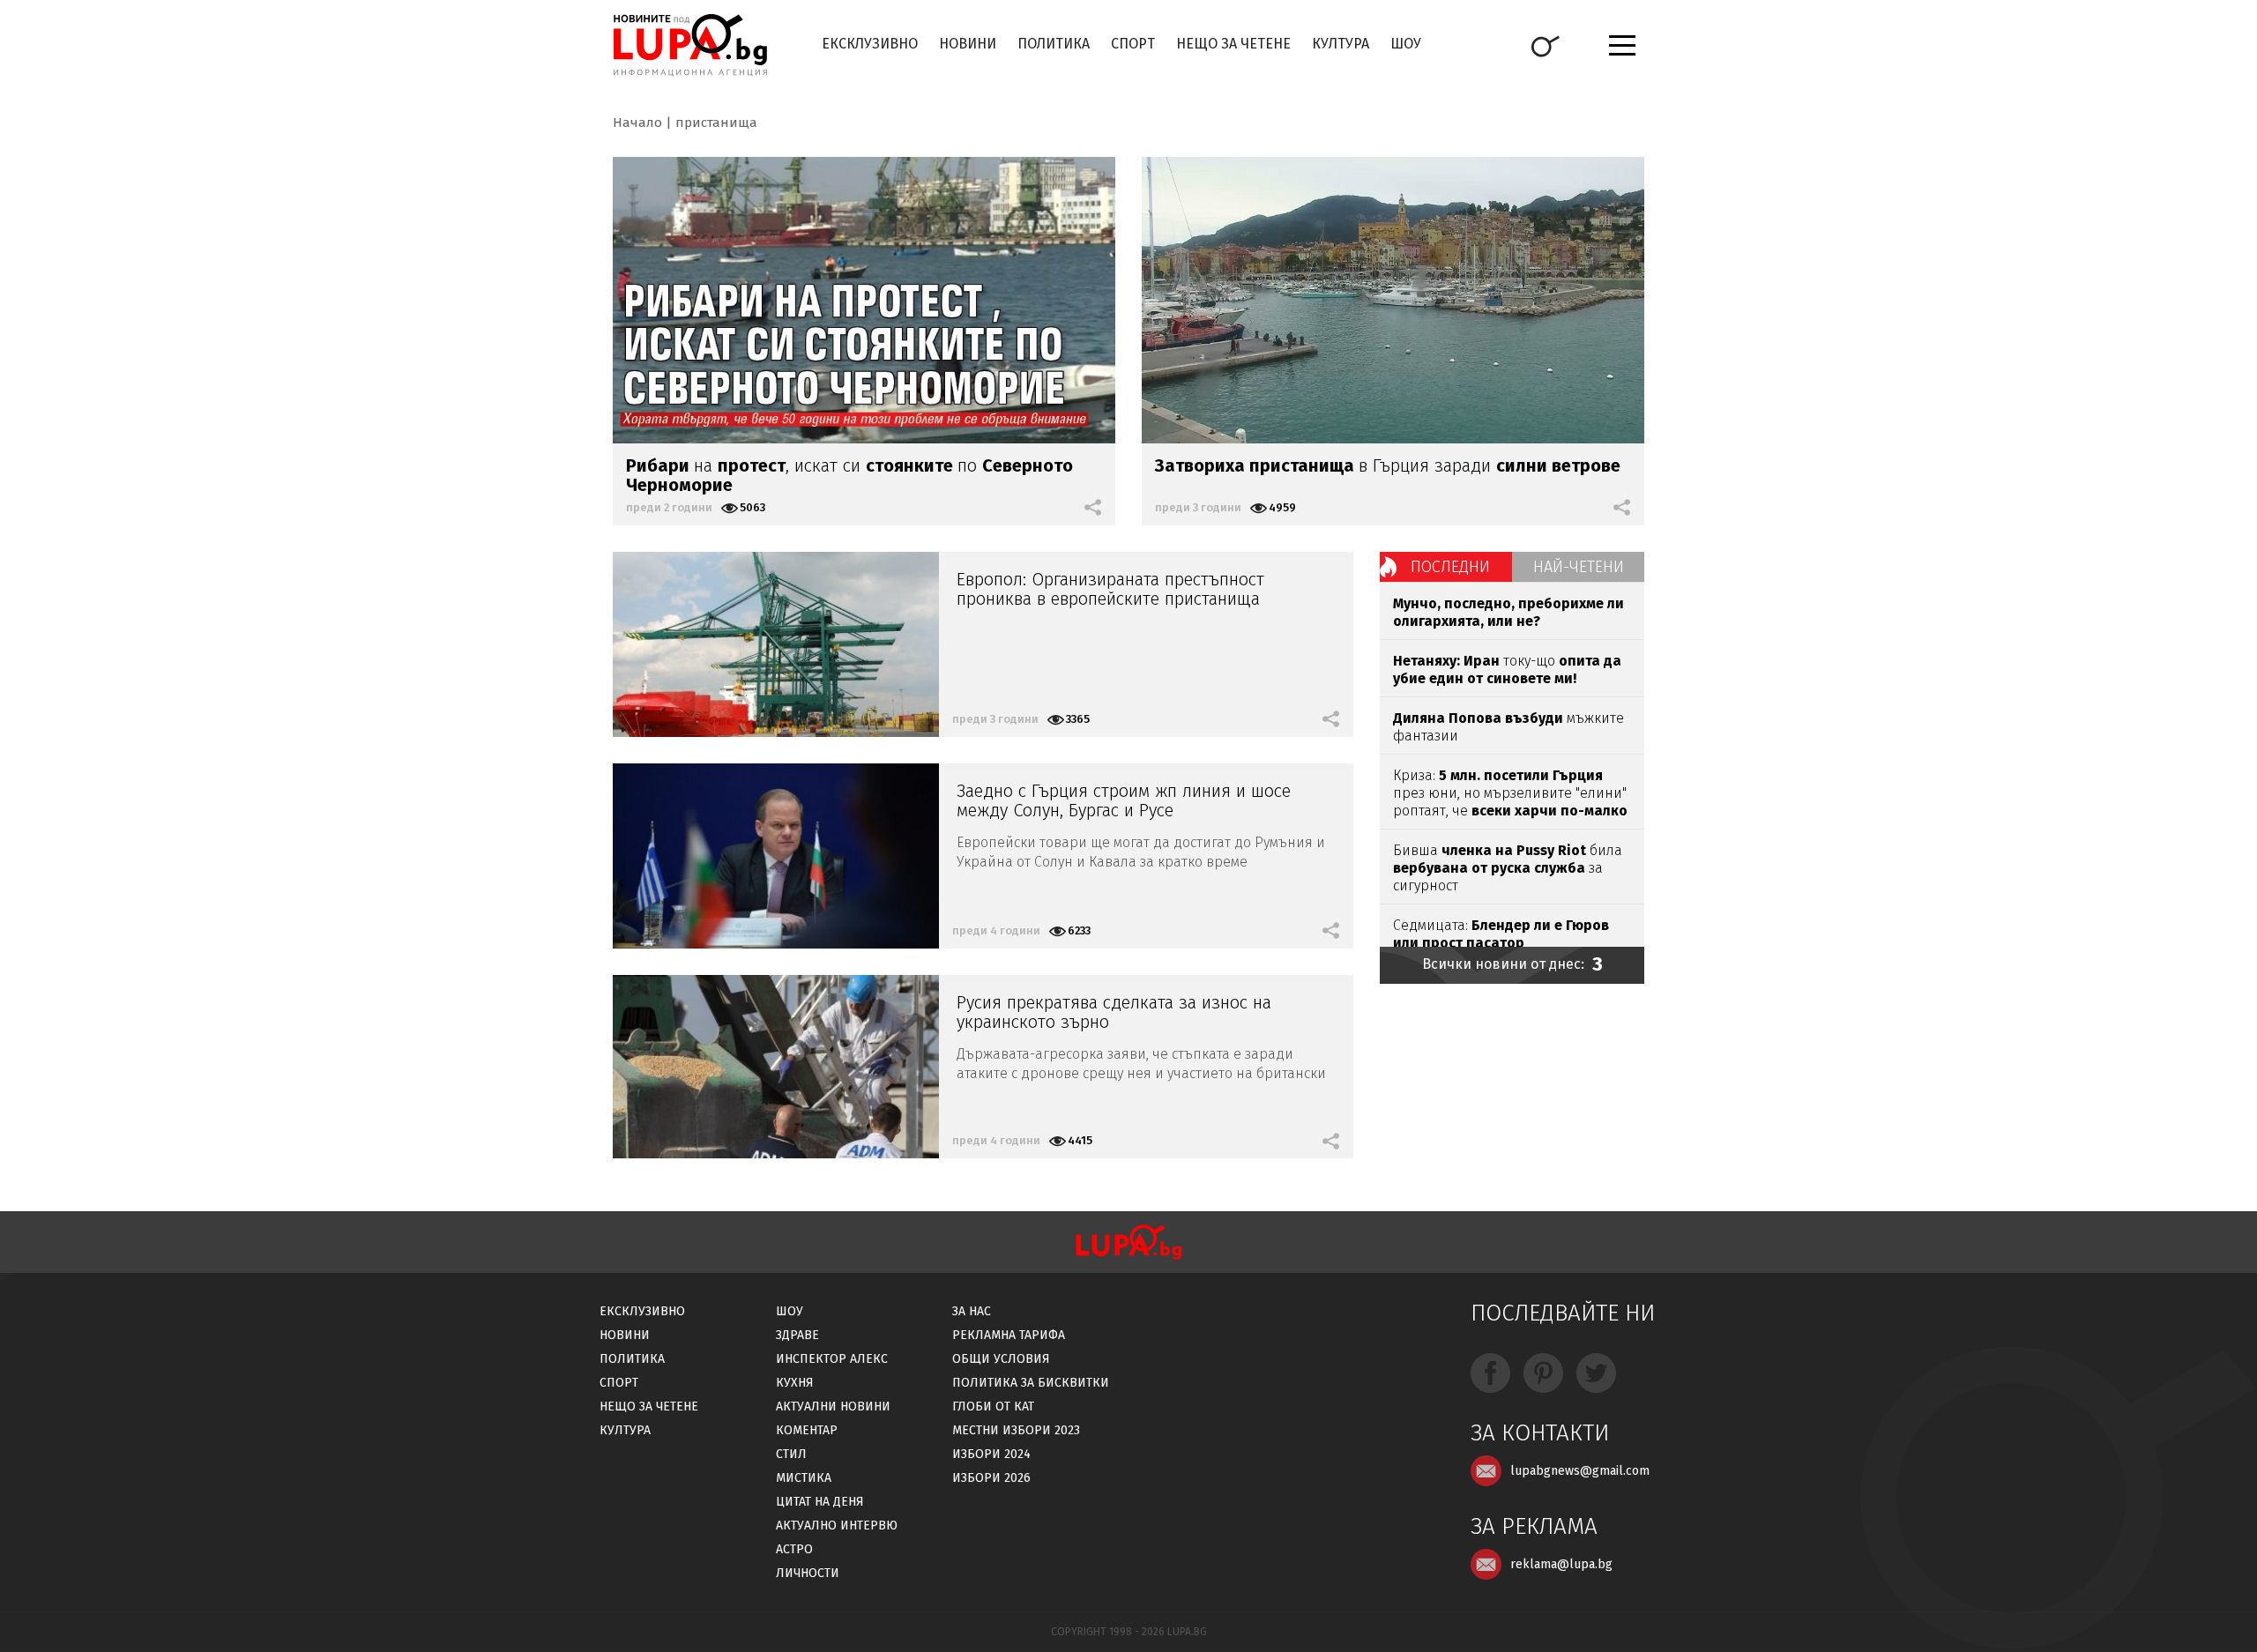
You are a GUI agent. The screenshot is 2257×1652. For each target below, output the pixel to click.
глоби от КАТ (993, 1406)
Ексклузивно (870, 44)
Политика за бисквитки (1031, 1383)
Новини (968, 44)
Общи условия (1001, 1359)
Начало (637, 123)
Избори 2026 (991, 1478)
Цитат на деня (820, 1502)
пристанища (716, 123)
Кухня (795, 1383)
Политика (1054, 44)
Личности (808, 1573)
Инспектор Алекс (832, 1359)
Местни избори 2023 (1016, 1430)
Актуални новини (833, 1406)
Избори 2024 (991, 1454)
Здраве (797, 1335)
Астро (794, 1549)
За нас (972, 1311)
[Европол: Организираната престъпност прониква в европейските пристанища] (776, 644)
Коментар (807, 1430)
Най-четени (1579, 567)
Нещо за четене (1233, 44)
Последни (1450, 567)
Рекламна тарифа (1009, 1335)
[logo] (690, 45)
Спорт (1133, 44)
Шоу (1406, 44)
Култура (1341, 44)
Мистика (804, 1478)
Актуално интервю (837, 1525)
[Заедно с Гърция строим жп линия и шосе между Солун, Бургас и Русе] (776, 856)
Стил (791, 1454)
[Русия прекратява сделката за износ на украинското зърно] (776, 1067)
